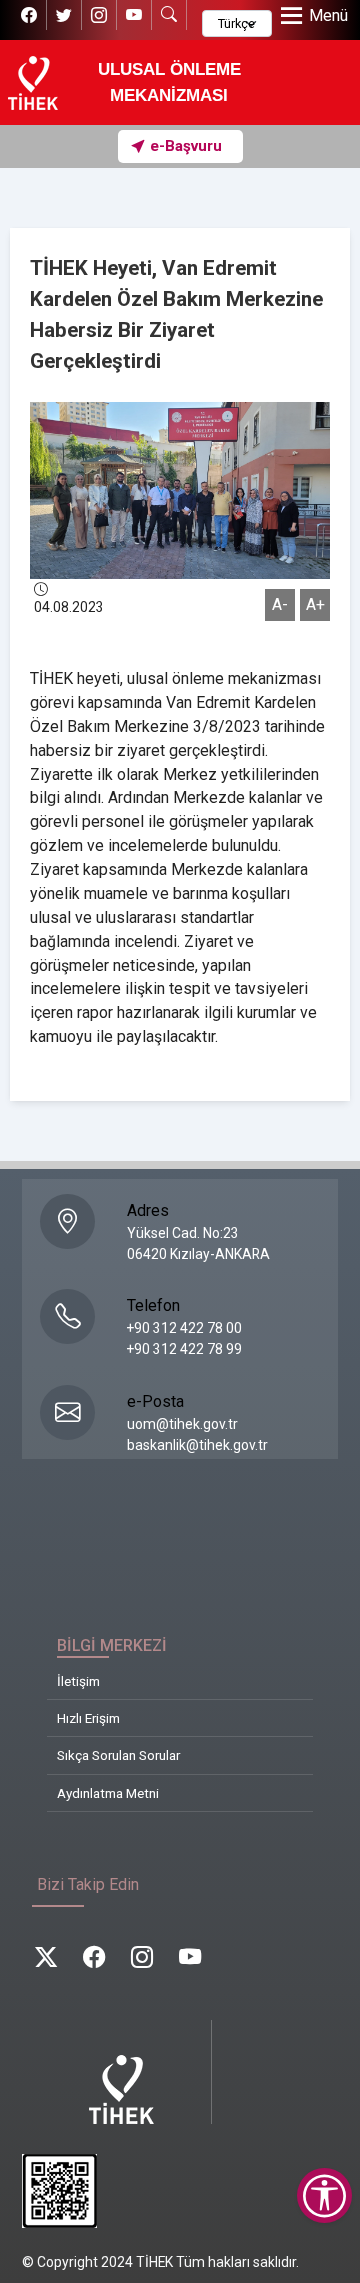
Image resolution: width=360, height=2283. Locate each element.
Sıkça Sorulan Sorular (118, 1755)
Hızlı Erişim (88, 1718)
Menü (328, 15)
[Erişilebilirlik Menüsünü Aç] (324, 2195)
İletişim (78, 1681)
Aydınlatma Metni (108, 1793)
